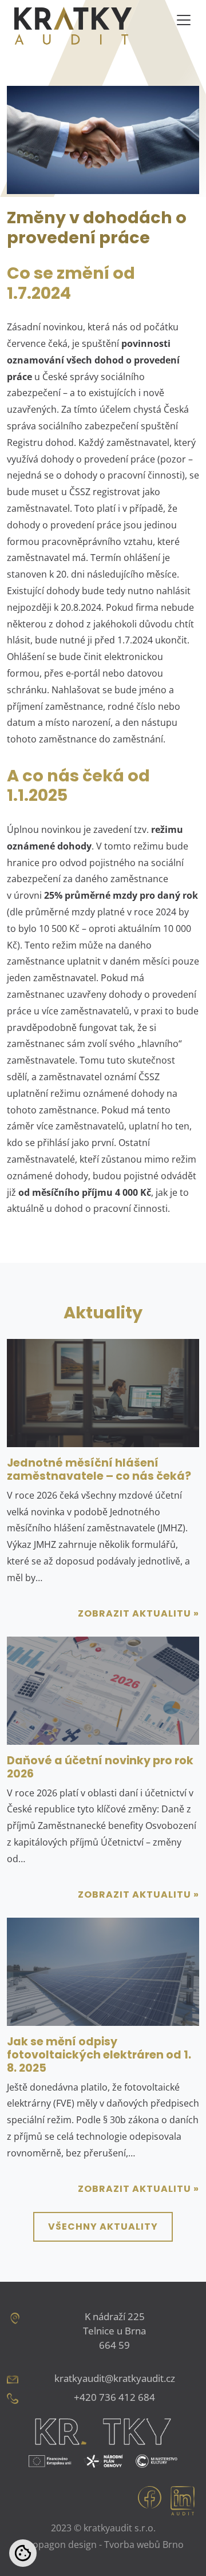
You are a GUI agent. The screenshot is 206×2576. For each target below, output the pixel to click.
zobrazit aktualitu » (138, 1613)
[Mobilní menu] (184, 20)
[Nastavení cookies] (23, 2553)
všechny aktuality (103, 2227)
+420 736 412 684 (114, 2397)
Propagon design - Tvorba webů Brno (103, 2545)
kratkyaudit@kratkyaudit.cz (115, 2378)
